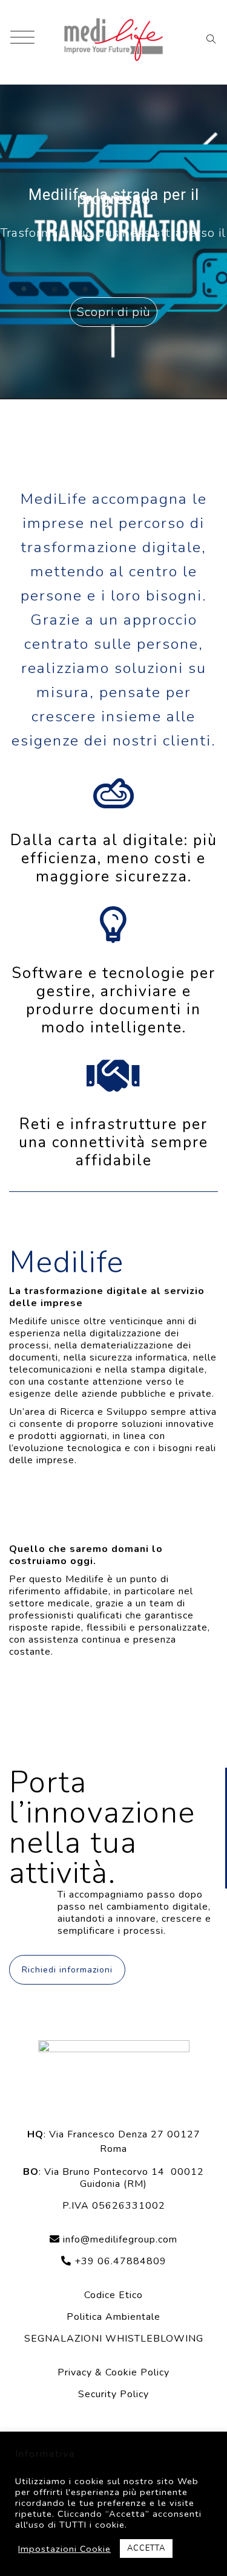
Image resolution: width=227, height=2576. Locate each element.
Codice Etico (113, 2295)
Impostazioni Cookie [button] (64, 2549)
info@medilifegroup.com (120, 2240)
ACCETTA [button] (146, 2548)
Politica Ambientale (113, 2317)
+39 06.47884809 (119, 2261)
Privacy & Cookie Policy (113, 2372)
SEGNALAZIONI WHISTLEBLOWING (114, 2339)
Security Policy (113, 2394)
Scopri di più (113, 312)
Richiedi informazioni (67, 1970)
